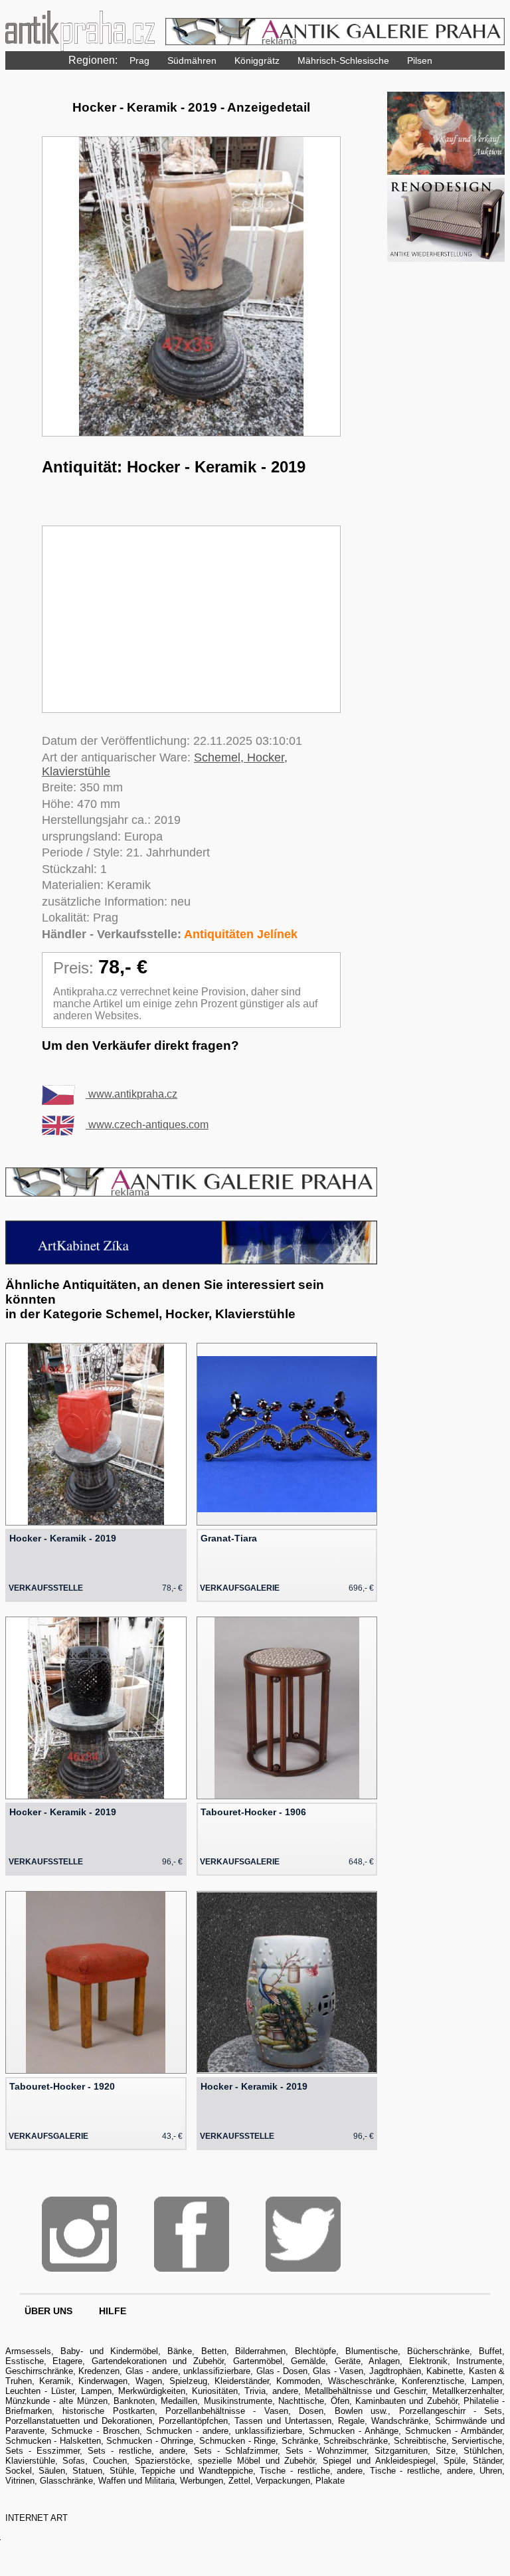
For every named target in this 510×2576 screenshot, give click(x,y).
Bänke (180, 2351)
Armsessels (28, 2351)
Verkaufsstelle (46, 1588)
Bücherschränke (438, 2351)
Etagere (67, 2361)
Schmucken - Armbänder (454, 2431)
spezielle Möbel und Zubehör (256, 2461)
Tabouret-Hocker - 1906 (253, 1812)
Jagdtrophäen (395, 2371)
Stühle (122, 2471)
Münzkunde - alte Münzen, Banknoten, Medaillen (102, 2401)
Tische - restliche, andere (311, 2471)
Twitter (303, 2234)
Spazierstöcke (162, 2461)
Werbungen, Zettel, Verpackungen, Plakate (262, 2481)
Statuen (87, 2471)
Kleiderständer (242, 2381)
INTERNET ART (37, 2518)
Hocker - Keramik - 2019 (63, 1538)
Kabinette (445, 2371)
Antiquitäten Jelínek (241, 934)
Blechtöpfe (315, 2351)
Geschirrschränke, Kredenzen (63, 2371)
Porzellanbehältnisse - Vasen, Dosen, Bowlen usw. (277, 2411)
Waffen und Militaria (136, 2481)
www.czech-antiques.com (147, 1125)
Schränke (300, 2441)
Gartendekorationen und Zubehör (158, 2361)
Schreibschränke (356, 2441)
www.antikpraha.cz (131, 1094)
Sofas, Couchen (95, 2461)
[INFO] (192, 1193)
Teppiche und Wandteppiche (197, 2471)
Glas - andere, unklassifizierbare (188, 2371)
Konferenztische (433, 2381)
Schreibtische (420, 2441)
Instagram (79, 2234)
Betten (214, 2351)
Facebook (192, 2234)
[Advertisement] (191, 619)
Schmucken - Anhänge (354, 2431)
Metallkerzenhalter (467, 2391)
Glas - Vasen (338, 2371)
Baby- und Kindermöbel (109, 2351)
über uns (48, 2311)
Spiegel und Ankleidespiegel (379, 2461)
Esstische (25, 2361)
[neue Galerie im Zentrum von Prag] (192, 1261)
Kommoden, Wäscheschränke (335, 2381)
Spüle (455, 2461)
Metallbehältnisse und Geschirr (365, 2391)
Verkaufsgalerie (240, 1588)
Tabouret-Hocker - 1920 (62, 2086)
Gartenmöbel (258, 2361)
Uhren (491, 2471)
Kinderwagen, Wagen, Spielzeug (143, 2381)
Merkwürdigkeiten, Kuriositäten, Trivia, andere (208, 2391)
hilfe (113, 2311)
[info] (446, 258)
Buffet (490, 2351)
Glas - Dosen (282, 2371)
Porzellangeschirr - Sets (451, 2411)
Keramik (55, 2381)
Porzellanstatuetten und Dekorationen (79, 2421)
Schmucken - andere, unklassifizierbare (224, 2431)
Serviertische (477, 2441)
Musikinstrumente (238, 2401)
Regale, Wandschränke (383, 2421)
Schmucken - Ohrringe (150, 2441)
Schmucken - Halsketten (53, 2441)
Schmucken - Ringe (237, 2441)
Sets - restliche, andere (136, 2451)
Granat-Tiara (229, 1538)
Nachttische (301, 2401)
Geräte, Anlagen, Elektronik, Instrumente (419, 2361)
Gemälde (308, 2361)
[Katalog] (446, 171)
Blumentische (372, 2351)
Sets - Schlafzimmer (236, 2451)
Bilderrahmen (260, 2351)
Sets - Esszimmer (42, 2451)
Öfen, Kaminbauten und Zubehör (394, 2401)
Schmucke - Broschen (95, 2431)
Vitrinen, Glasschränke (49, 2481)
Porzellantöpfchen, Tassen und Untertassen (245, 2421)
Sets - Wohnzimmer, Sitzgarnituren (357, 2451)
